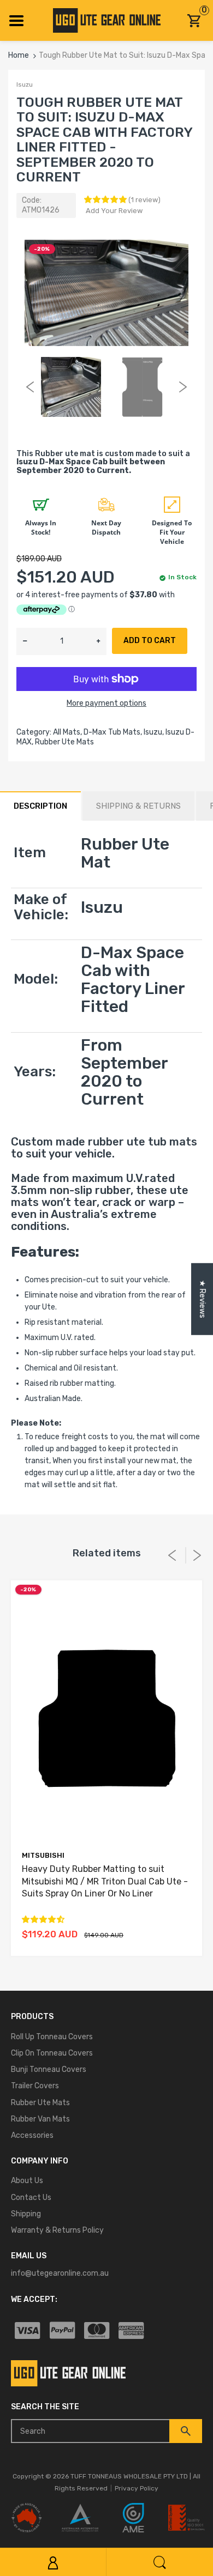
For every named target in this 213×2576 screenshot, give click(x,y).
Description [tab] (40, 806)
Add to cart (150, 641)
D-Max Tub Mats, (113, 732)
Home (19, 55)
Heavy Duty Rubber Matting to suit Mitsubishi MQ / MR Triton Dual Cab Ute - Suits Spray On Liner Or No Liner (105, 1881)
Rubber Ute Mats (64, 742)
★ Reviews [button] (202, 1299)
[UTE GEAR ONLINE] (107, 20)
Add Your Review (114, 211)
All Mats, (67, 732)
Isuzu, (154, 732)
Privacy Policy (137, 2488)
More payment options (106, 703)
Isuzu (25, 84)
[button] (106, 200)
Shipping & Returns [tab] (138, 806)
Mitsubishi (43, 1855)
